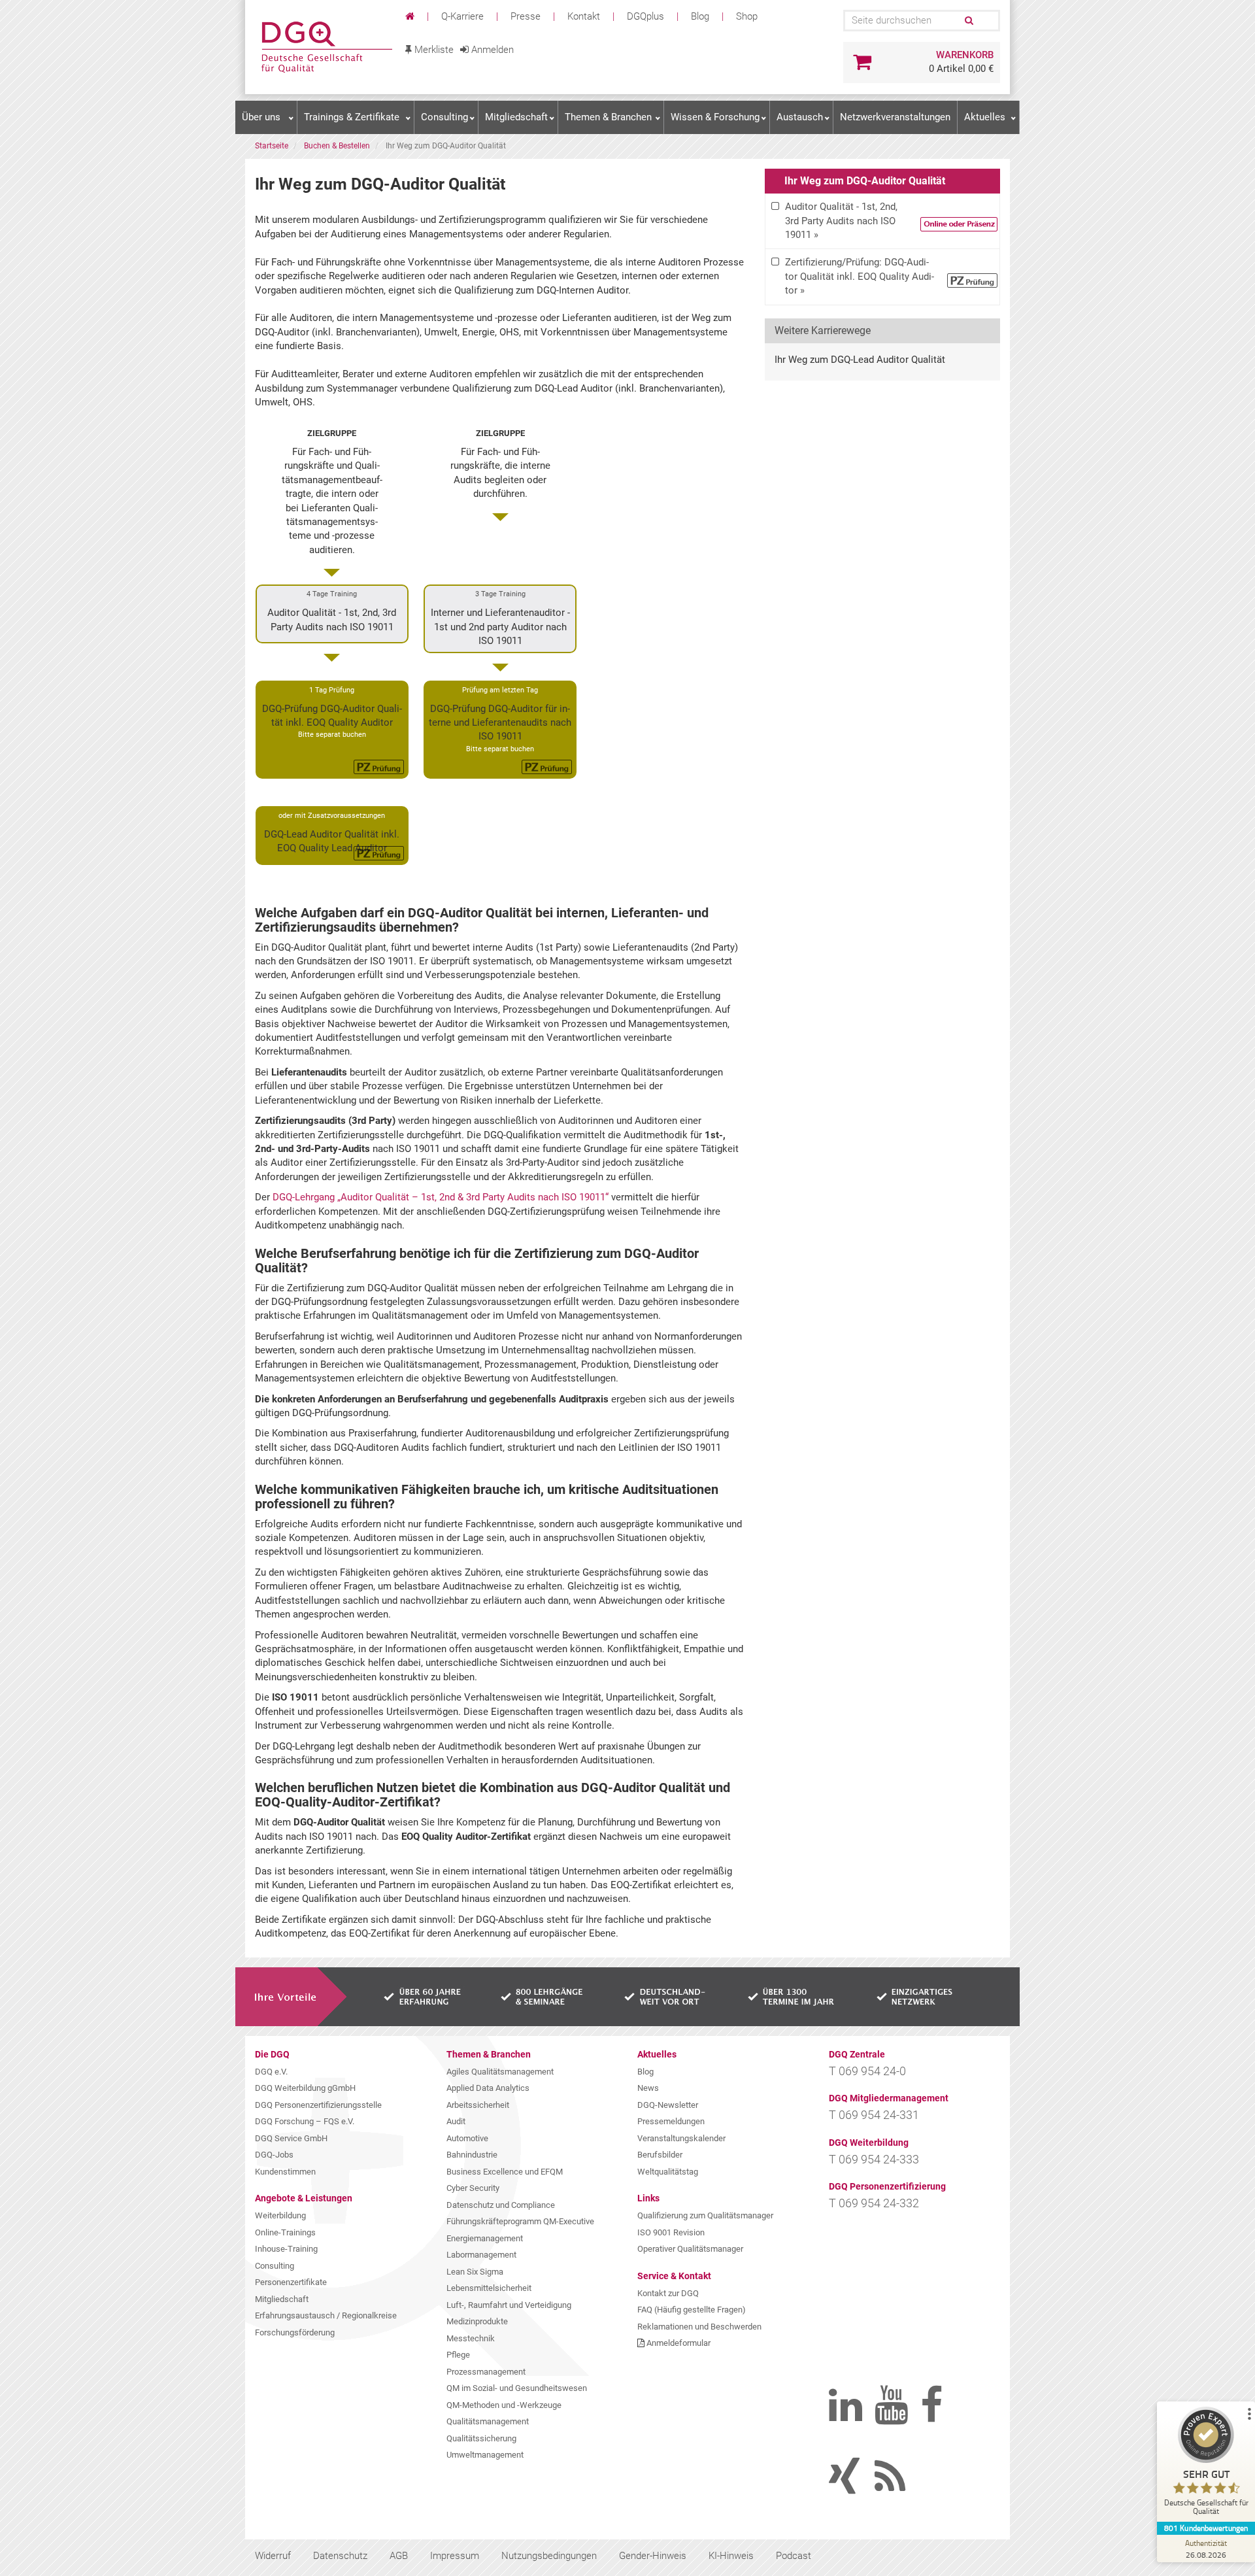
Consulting (444, 117)
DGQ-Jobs (274, 2155)
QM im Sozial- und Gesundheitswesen (517, 2388)
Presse (526, 16)
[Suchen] (968, 21)
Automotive (467, 2138)
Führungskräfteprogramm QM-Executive (520, 2221)
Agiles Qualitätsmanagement (500, 2072)
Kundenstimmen (285, 2172)
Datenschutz (340, 2556)
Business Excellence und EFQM (505, 2172)
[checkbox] (882, 221)
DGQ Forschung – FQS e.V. (305, 2121)
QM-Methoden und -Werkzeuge (504, 2405)
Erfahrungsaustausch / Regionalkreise (326, 2315)
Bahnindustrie (472, 2155)
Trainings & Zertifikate (352, 117)
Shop (747, 16)
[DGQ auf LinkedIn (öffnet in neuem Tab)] (862, 2416)
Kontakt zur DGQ (668, 2293)
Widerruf (273, 2556)
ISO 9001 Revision (671, 2232)
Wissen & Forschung (715, 117)
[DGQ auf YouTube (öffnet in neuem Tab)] (907, 2416)
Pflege (458, 2355)
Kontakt (584, 16)
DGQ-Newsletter (668, 2105)
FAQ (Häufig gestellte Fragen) (692, 2310)
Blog (700, 16)
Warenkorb (965, 55)
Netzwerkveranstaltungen (895, 117)
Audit (456, 2121)
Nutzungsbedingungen (549, 2556)
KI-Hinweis (731, 2556)
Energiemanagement (485, 2238)
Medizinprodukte (477, 2321)
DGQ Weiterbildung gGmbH (305, 2088)
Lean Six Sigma (475, 2272)
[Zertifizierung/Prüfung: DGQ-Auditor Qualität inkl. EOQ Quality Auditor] (882, 277)
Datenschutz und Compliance (501, 2205)
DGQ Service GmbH (291, 2138)
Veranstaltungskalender (681, 2138)
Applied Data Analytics (488, 2088)
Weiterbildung (280, 2215)
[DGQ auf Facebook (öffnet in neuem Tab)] (953, 2416)
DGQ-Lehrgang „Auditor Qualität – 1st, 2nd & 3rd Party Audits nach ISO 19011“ (441, 1197)
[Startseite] (411, 16)
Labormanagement (481, 2255)
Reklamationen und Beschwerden (699, 2327)
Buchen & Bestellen (337, 146)
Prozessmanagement (486, 2372)
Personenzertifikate (291, 2282)
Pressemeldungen (671, 2121)
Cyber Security (473, 2188)
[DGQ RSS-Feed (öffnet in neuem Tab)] (907, 2488)
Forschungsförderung (295, 2332)
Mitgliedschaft (516, 117)
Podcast (794, 2556)
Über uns (261, 117)
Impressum (455, 2556)
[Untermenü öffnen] (291, 118)
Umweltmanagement (485, 2455)
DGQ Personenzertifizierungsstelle (318, 2105)
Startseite (272, 146)
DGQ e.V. (271, 2072)
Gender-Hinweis (653, 2556)
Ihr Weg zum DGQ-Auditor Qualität (865, 181)
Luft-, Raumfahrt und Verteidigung (509, 2305)
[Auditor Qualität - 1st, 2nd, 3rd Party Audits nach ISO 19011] (882, 221)
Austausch (800, 117)
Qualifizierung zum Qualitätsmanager (705, 2215)
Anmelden (491, 50)
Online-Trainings (285, 2232)
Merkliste (433, 50)
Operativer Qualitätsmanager (690, 2249)
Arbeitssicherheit (478, 2105)
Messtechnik (471, 2338)
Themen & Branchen (608, 117)
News (648, 2088)
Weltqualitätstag (668, 2172)
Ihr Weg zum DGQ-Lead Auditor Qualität (860, 360)
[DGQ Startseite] (325, 47)
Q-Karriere (462, 16)
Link (332, 614)
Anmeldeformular (678, 2343)
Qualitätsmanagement (488, 2421)
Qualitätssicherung (481, 2438)
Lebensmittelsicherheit (489, 2288)
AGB (399, 2556)
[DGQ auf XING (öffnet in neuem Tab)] (862, 2488)
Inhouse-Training (286, 2249)
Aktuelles (985, 117)
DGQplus (645, 16)
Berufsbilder (660, 2155)
